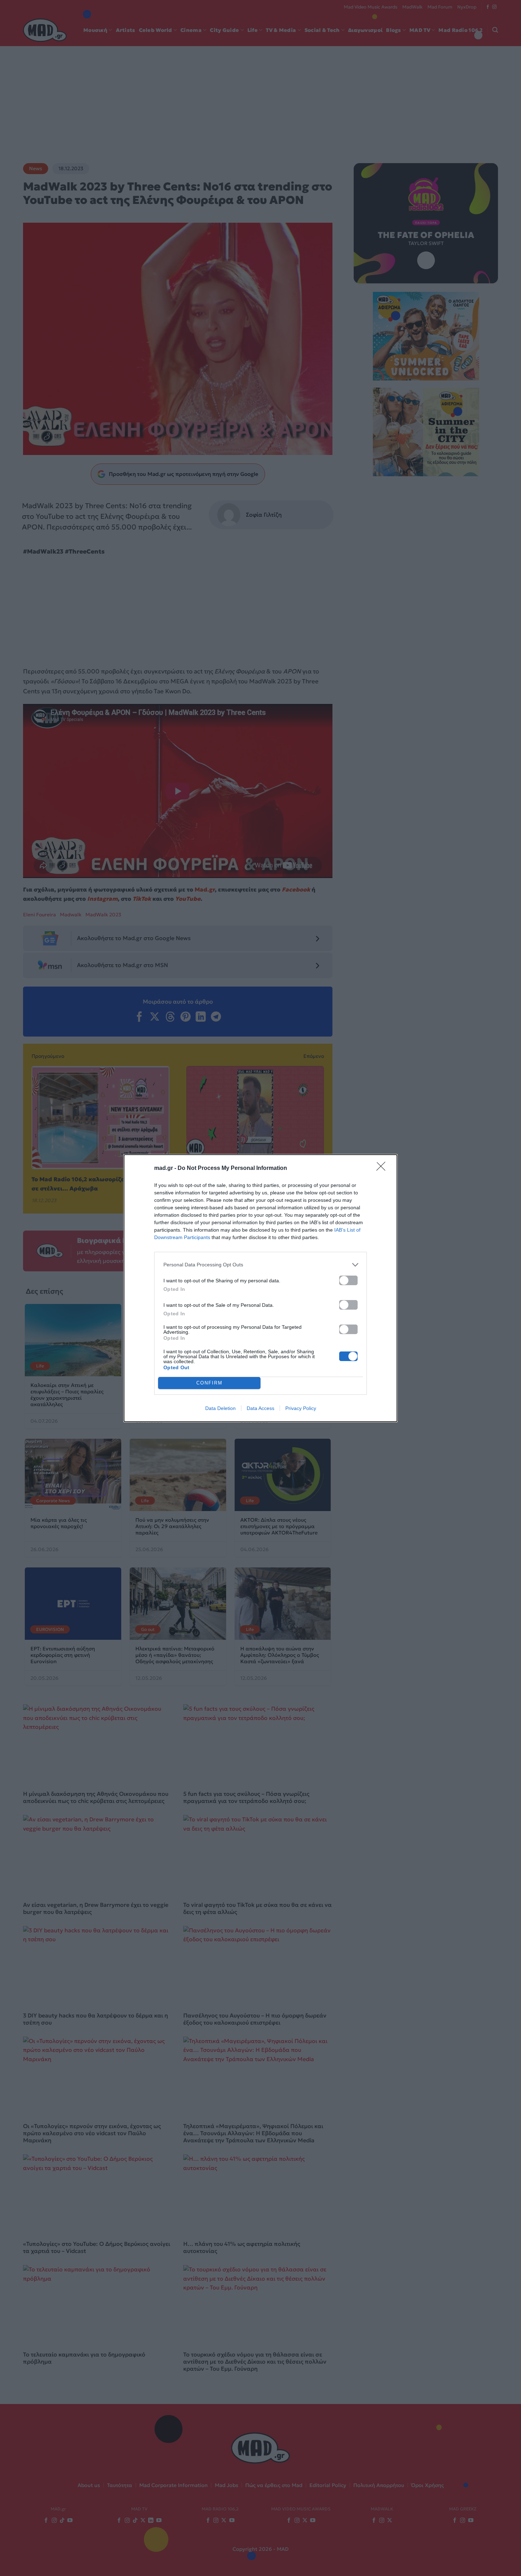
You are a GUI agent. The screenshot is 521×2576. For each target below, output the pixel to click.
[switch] (348, 1280)
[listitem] (260, 1265)
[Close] (383, 1168)
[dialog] (260, 1288)
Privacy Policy (301, 1408)
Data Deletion (220, 1408)
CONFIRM (209, 1383)
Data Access (260, 1408)
